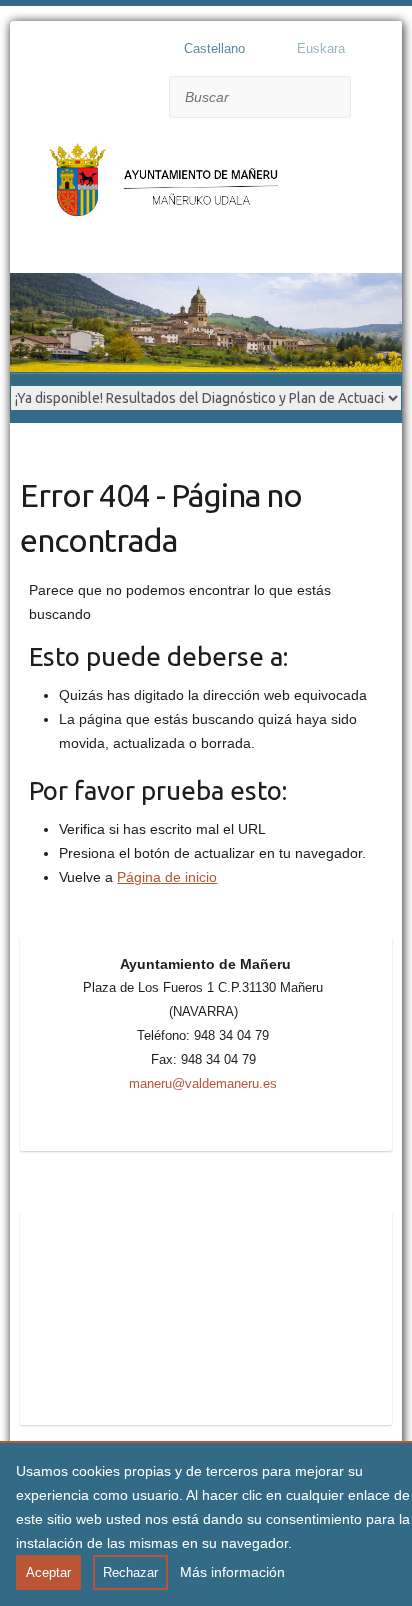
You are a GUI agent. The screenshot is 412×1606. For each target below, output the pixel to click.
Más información (232, 1572)
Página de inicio (167, 877)
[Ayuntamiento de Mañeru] (170, 190)
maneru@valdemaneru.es (203, 1083)
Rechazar (130, 1572)
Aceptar (48, 1572)
